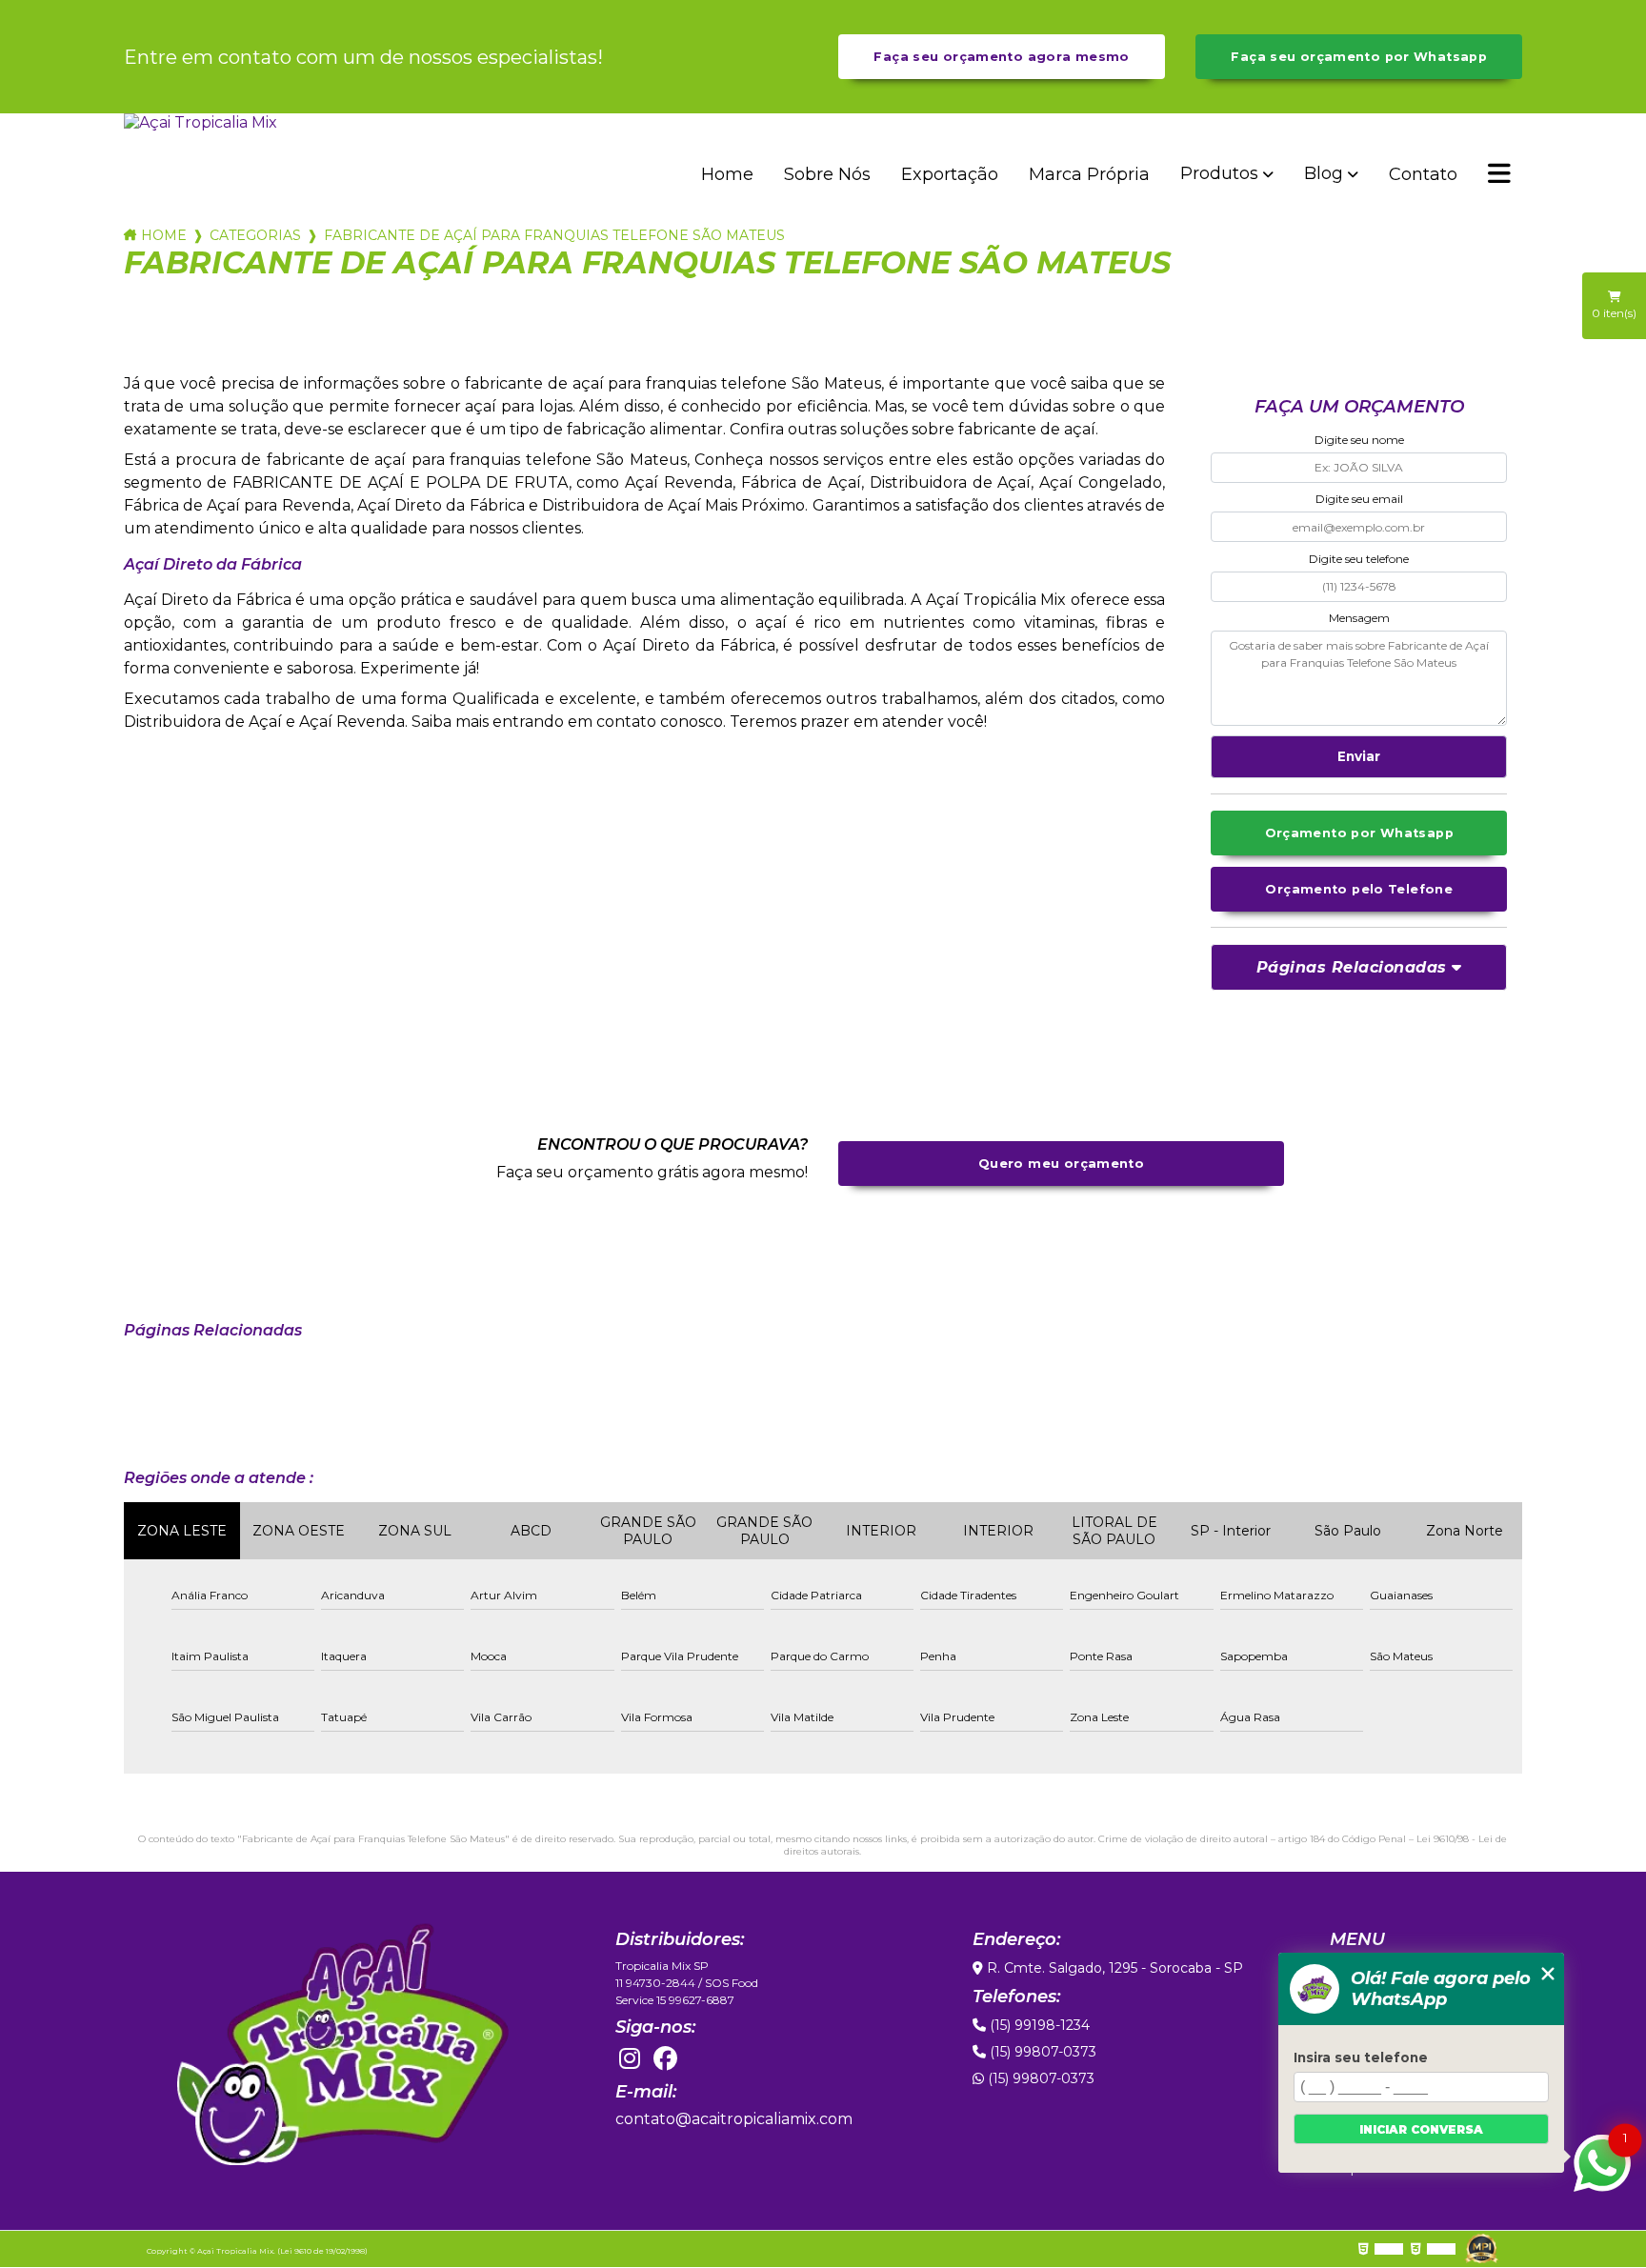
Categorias (255, 235)
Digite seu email (1359, 499)
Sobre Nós (827, 174)
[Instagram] (630, 2059)
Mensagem (1359, 618)
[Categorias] (1499, 175)
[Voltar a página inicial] (215, 122)
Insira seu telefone (1361, 2057)
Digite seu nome (1359, 440)
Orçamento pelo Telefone (1359, 889)
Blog (1324, 173)
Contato (1423, 174)
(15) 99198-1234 (1038, 2025)
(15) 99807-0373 (1041, 2052)
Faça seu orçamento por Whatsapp (1359, 57)
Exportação (950, 174)
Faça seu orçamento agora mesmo (1001, 57)
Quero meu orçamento (1061, 1164)
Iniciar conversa (1421, 2129)
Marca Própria (1089, 174)
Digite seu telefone (1359, 559)
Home (727, 174)
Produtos (1219, 173)
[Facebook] (666, 2059)
